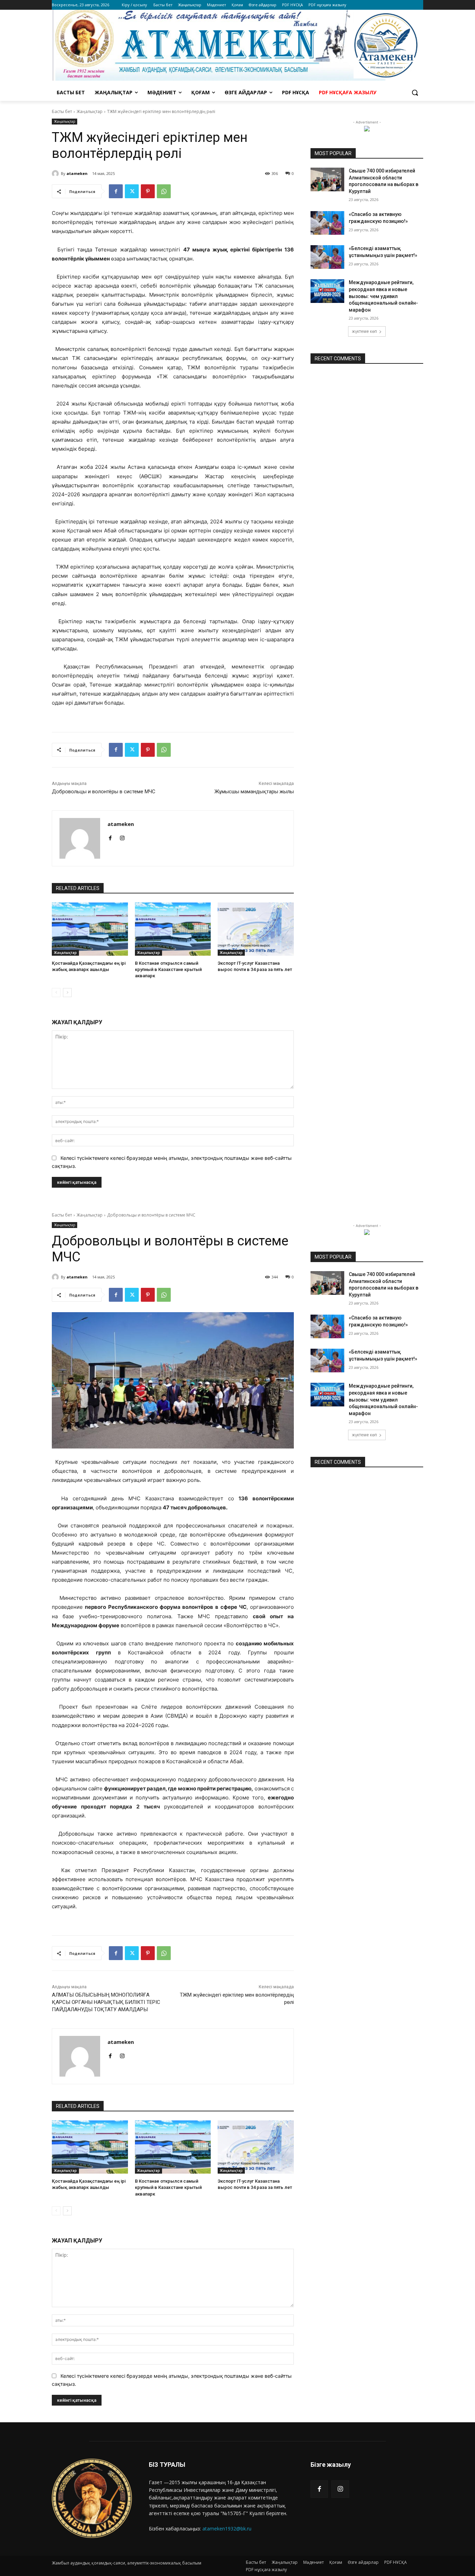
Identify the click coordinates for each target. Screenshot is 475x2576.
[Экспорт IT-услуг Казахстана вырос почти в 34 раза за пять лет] (256, 929)
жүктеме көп (364, 331)
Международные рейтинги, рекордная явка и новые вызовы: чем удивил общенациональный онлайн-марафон (383, 296)
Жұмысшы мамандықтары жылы (254, 792)
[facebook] (110, 837)
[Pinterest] (148, 191)
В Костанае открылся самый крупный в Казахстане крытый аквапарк (168, 969)
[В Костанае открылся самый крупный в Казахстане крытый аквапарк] (173, 929)
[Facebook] (116, 191)
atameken (77, 173)
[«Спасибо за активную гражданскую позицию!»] (327, 223)
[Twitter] (132, 191)
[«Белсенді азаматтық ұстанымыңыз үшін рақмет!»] (327, 257)
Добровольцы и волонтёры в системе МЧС (104, 792)
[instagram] (122, 837)
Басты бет (62, 111)
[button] (415, 93)
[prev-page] (56, 993)
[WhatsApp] (164, 191)
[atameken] (56, 174)
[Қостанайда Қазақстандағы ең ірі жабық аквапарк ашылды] (90, 929)
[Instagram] (340, 2489)
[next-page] (67, 993)
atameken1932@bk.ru (227, 2529)
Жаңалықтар (90, 111)
